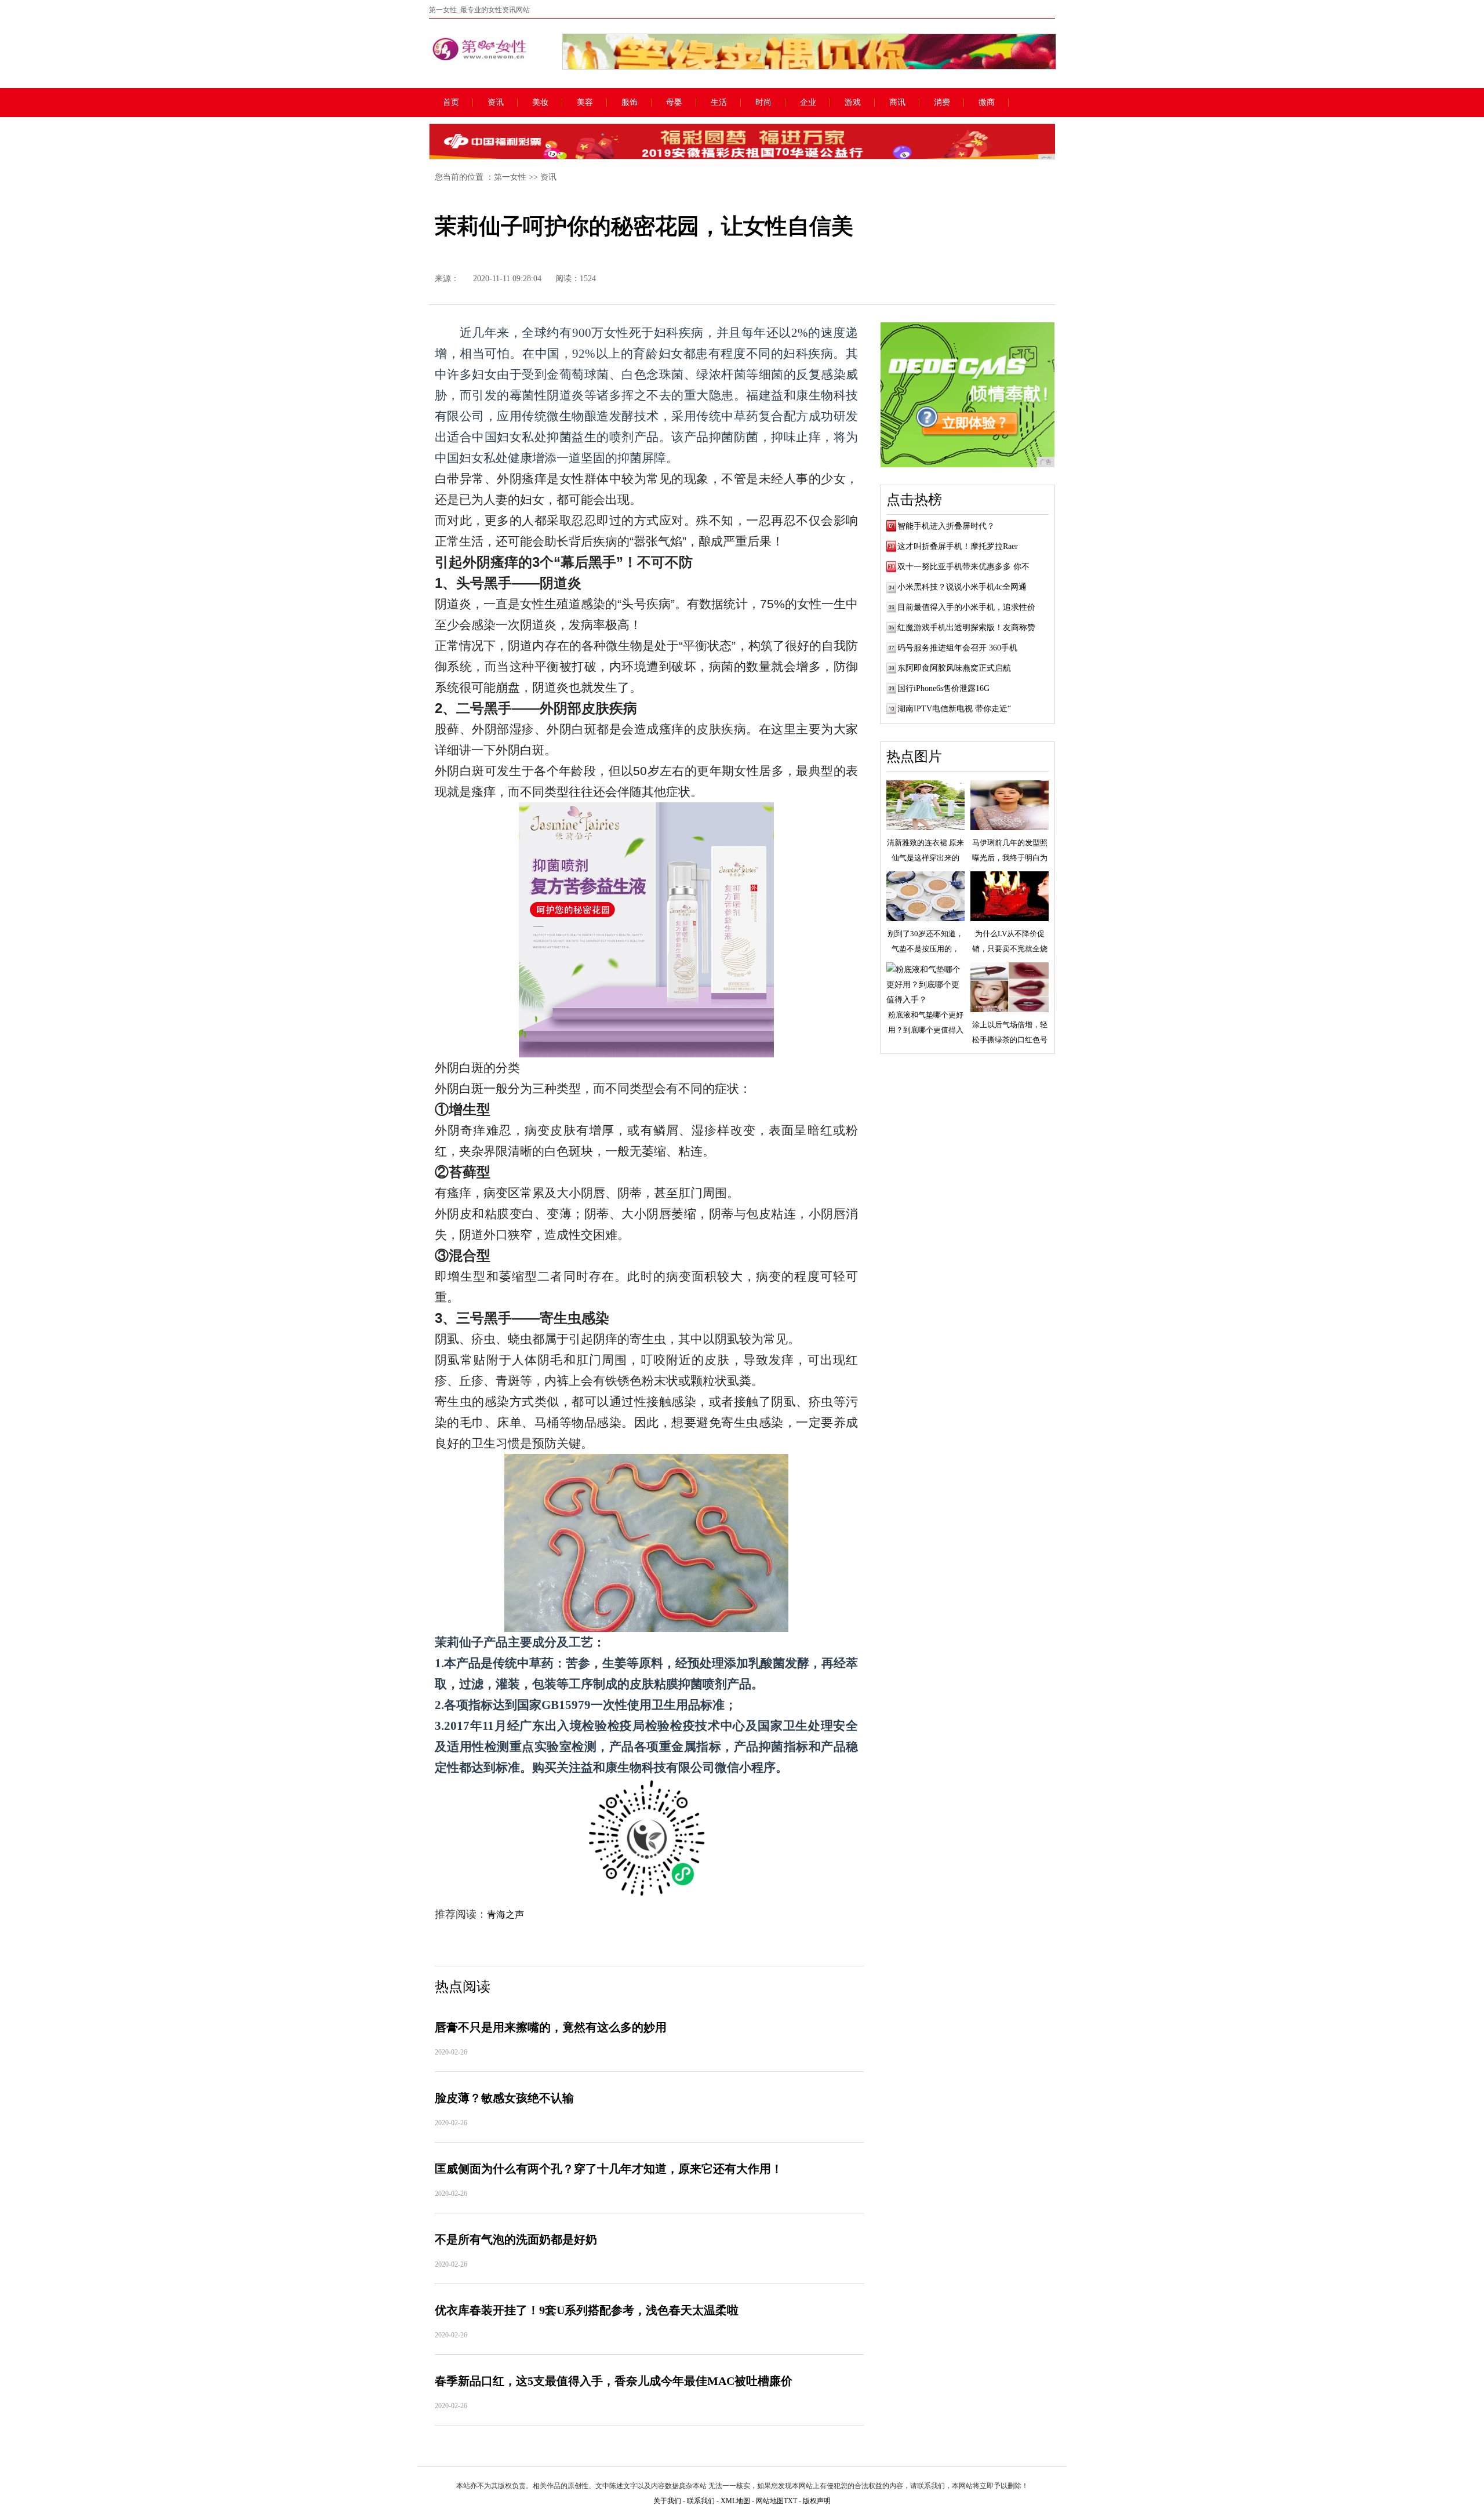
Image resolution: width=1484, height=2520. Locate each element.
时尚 (763, 103)
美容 (585, 103)
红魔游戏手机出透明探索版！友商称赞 (966, 628)
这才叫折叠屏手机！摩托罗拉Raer (958, 546)
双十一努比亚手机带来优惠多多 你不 (963, 567)
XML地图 (735, 2501)
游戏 (853, 103)
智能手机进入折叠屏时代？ (946, 526)
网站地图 (770, 2501)
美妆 (540, 103)
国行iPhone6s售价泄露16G (943, 688)
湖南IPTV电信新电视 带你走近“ (954, 709)
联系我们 (701, 2501)
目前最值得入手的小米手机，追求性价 (966, 607)
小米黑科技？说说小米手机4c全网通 (962, 587)
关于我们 (667, 2501)
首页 (451, 103)
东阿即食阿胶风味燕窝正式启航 (954, 668)
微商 (987, 103)
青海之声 (505, 1914)
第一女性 (510, 177)
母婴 (674, 103)
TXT (790, 2501)
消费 (942, 103)
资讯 (496, 103)
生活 (719, 103)
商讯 (897, 103)
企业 (808, 103)
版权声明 (817, 2501)
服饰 (630, 103)
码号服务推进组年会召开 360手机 (957, 648)
